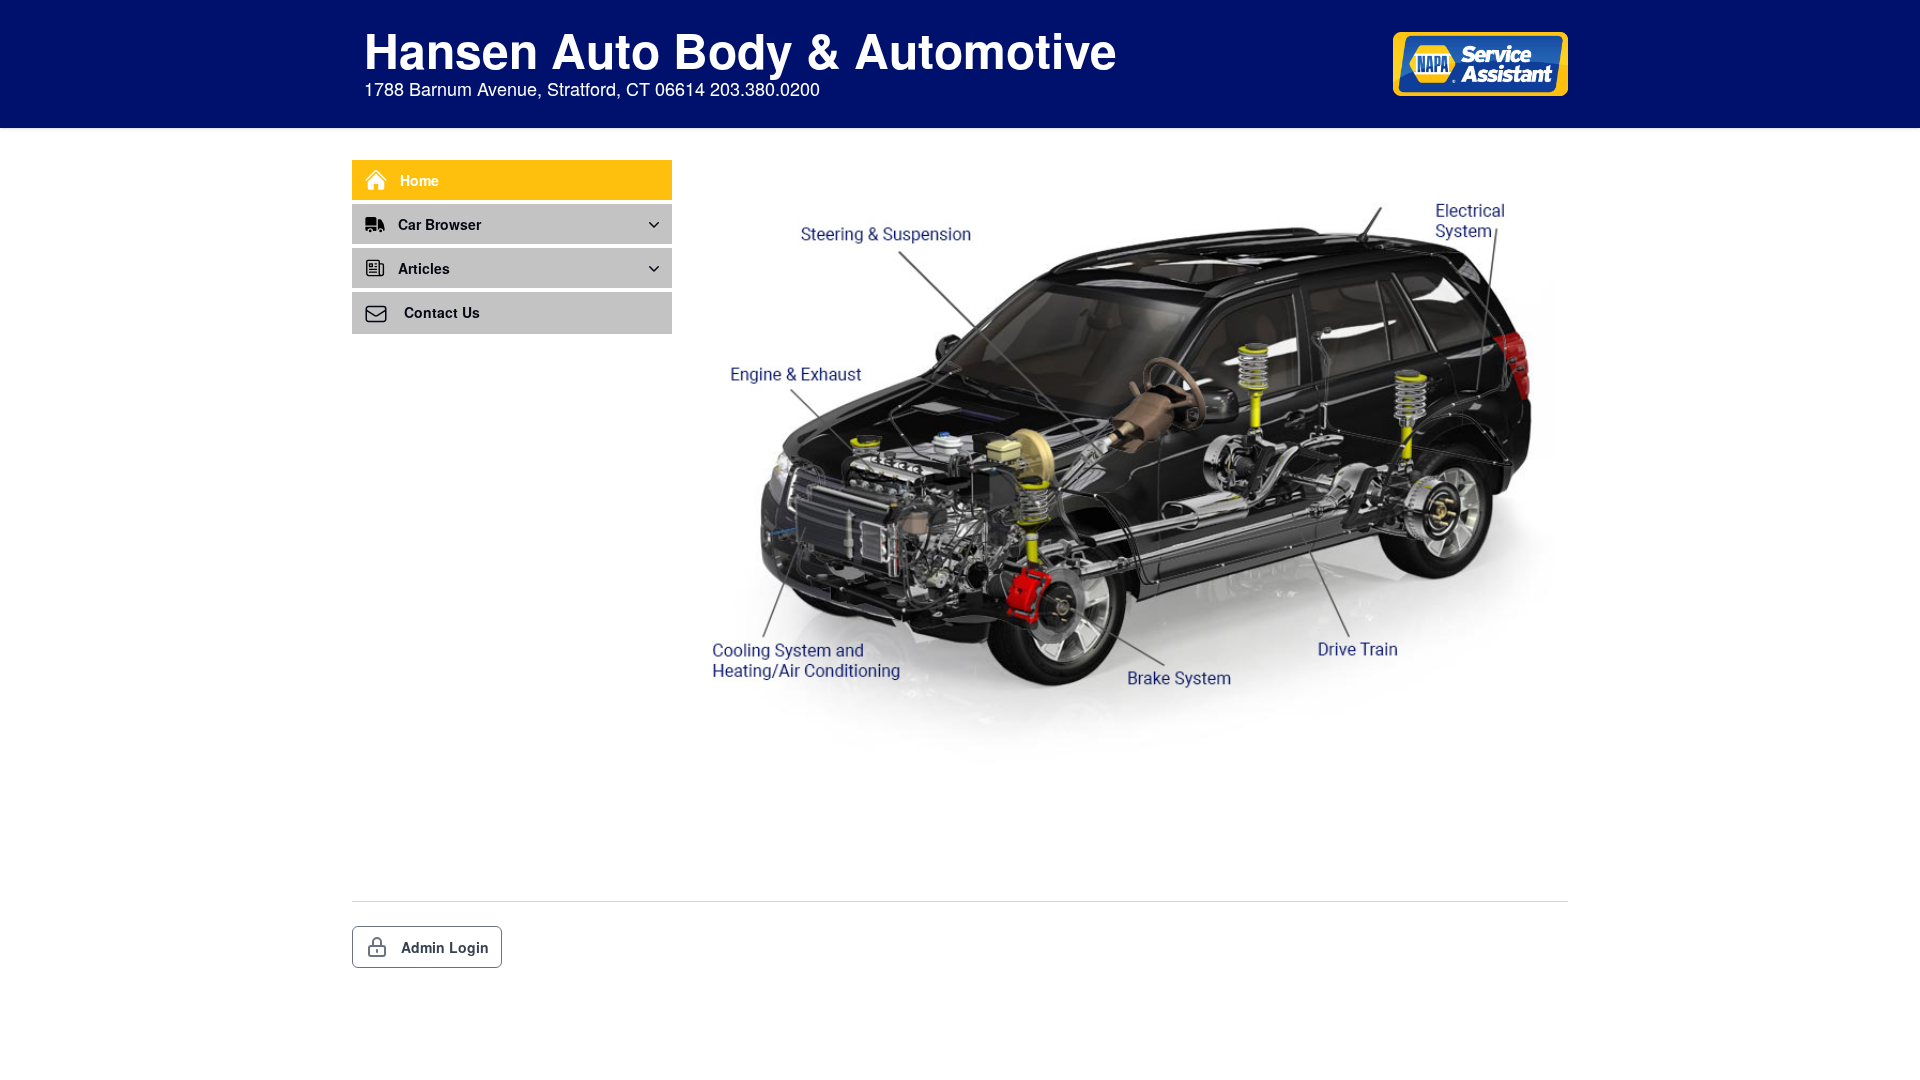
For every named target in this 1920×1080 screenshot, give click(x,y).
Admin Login (445, 947)
